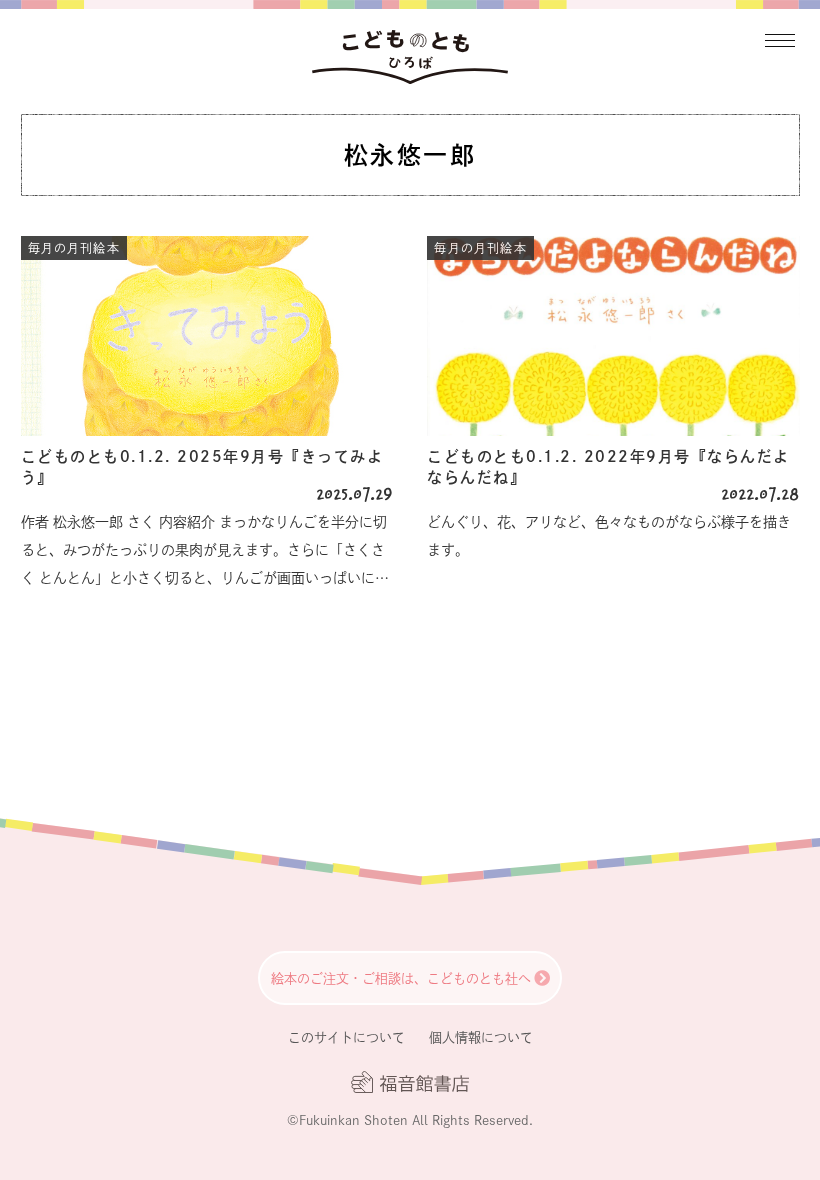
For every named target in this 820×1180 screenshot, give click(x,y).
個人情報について (481, 1037)
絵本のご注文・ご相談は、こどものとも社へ (401, 978)
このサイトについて (346, 1037)
